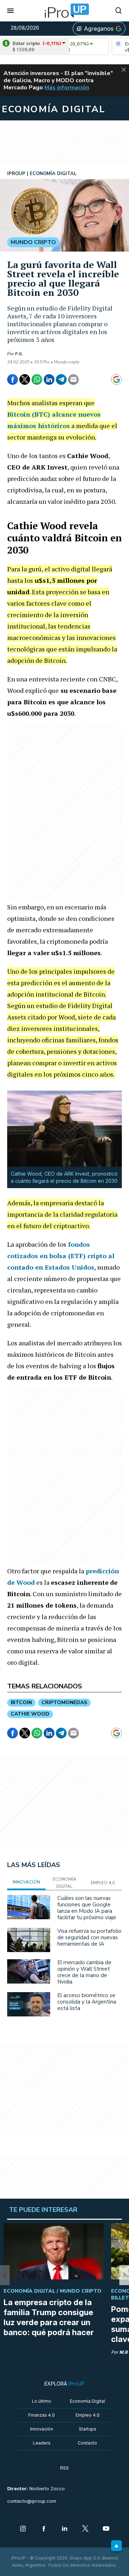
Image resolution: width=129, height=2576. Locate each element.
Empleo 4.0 (88, 2415)
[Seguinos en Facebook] (44, 2529)
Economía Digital (87, 2401)
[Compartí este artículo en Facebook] (13, 379)
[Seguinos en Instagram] (23, 2529)
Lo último (42, 2401)
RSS (64, 2468)
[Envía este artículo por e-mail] (73, 379)
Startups (88, 2429)
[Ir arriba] (116, 2546)
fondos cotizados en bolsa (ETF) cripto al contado (61, 1256)
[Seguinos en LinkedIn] (64, 2529)
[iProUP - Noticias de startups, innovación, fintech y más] (64, 11)
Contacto (87, 2443)
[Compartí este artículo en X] (25, 379)
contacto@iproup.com (32, 2501)
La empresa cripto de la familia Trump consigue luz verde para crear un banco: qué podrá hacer (49, 2317)
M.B (123, 2352)
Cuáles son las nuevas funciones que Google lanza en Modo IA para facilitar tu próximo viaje (87, 1908)
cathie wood (30, 1714)
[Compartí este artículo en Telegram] (61, 379)
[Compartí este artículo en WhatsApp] (37, 379)
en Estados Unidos (64, 1267)
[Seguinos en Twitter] (85, 2529)
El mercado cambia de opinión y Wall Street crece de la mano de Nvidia (84, 1972)
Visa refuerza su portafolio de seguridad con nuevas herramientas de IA (89, 1937)
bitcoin (21, 1703)
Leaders (42, 2443)
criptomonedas (64, 1703)
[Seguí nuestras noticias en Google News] (116, 379)
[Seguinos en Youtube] (106, 2529)
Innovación (42, 2429)
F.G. (19, 354)
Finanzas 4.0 (42, 2415)
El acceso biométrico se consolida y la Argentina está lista (87, 2002)
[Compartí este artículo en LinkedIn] (49, 379)
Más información (67, 88)
